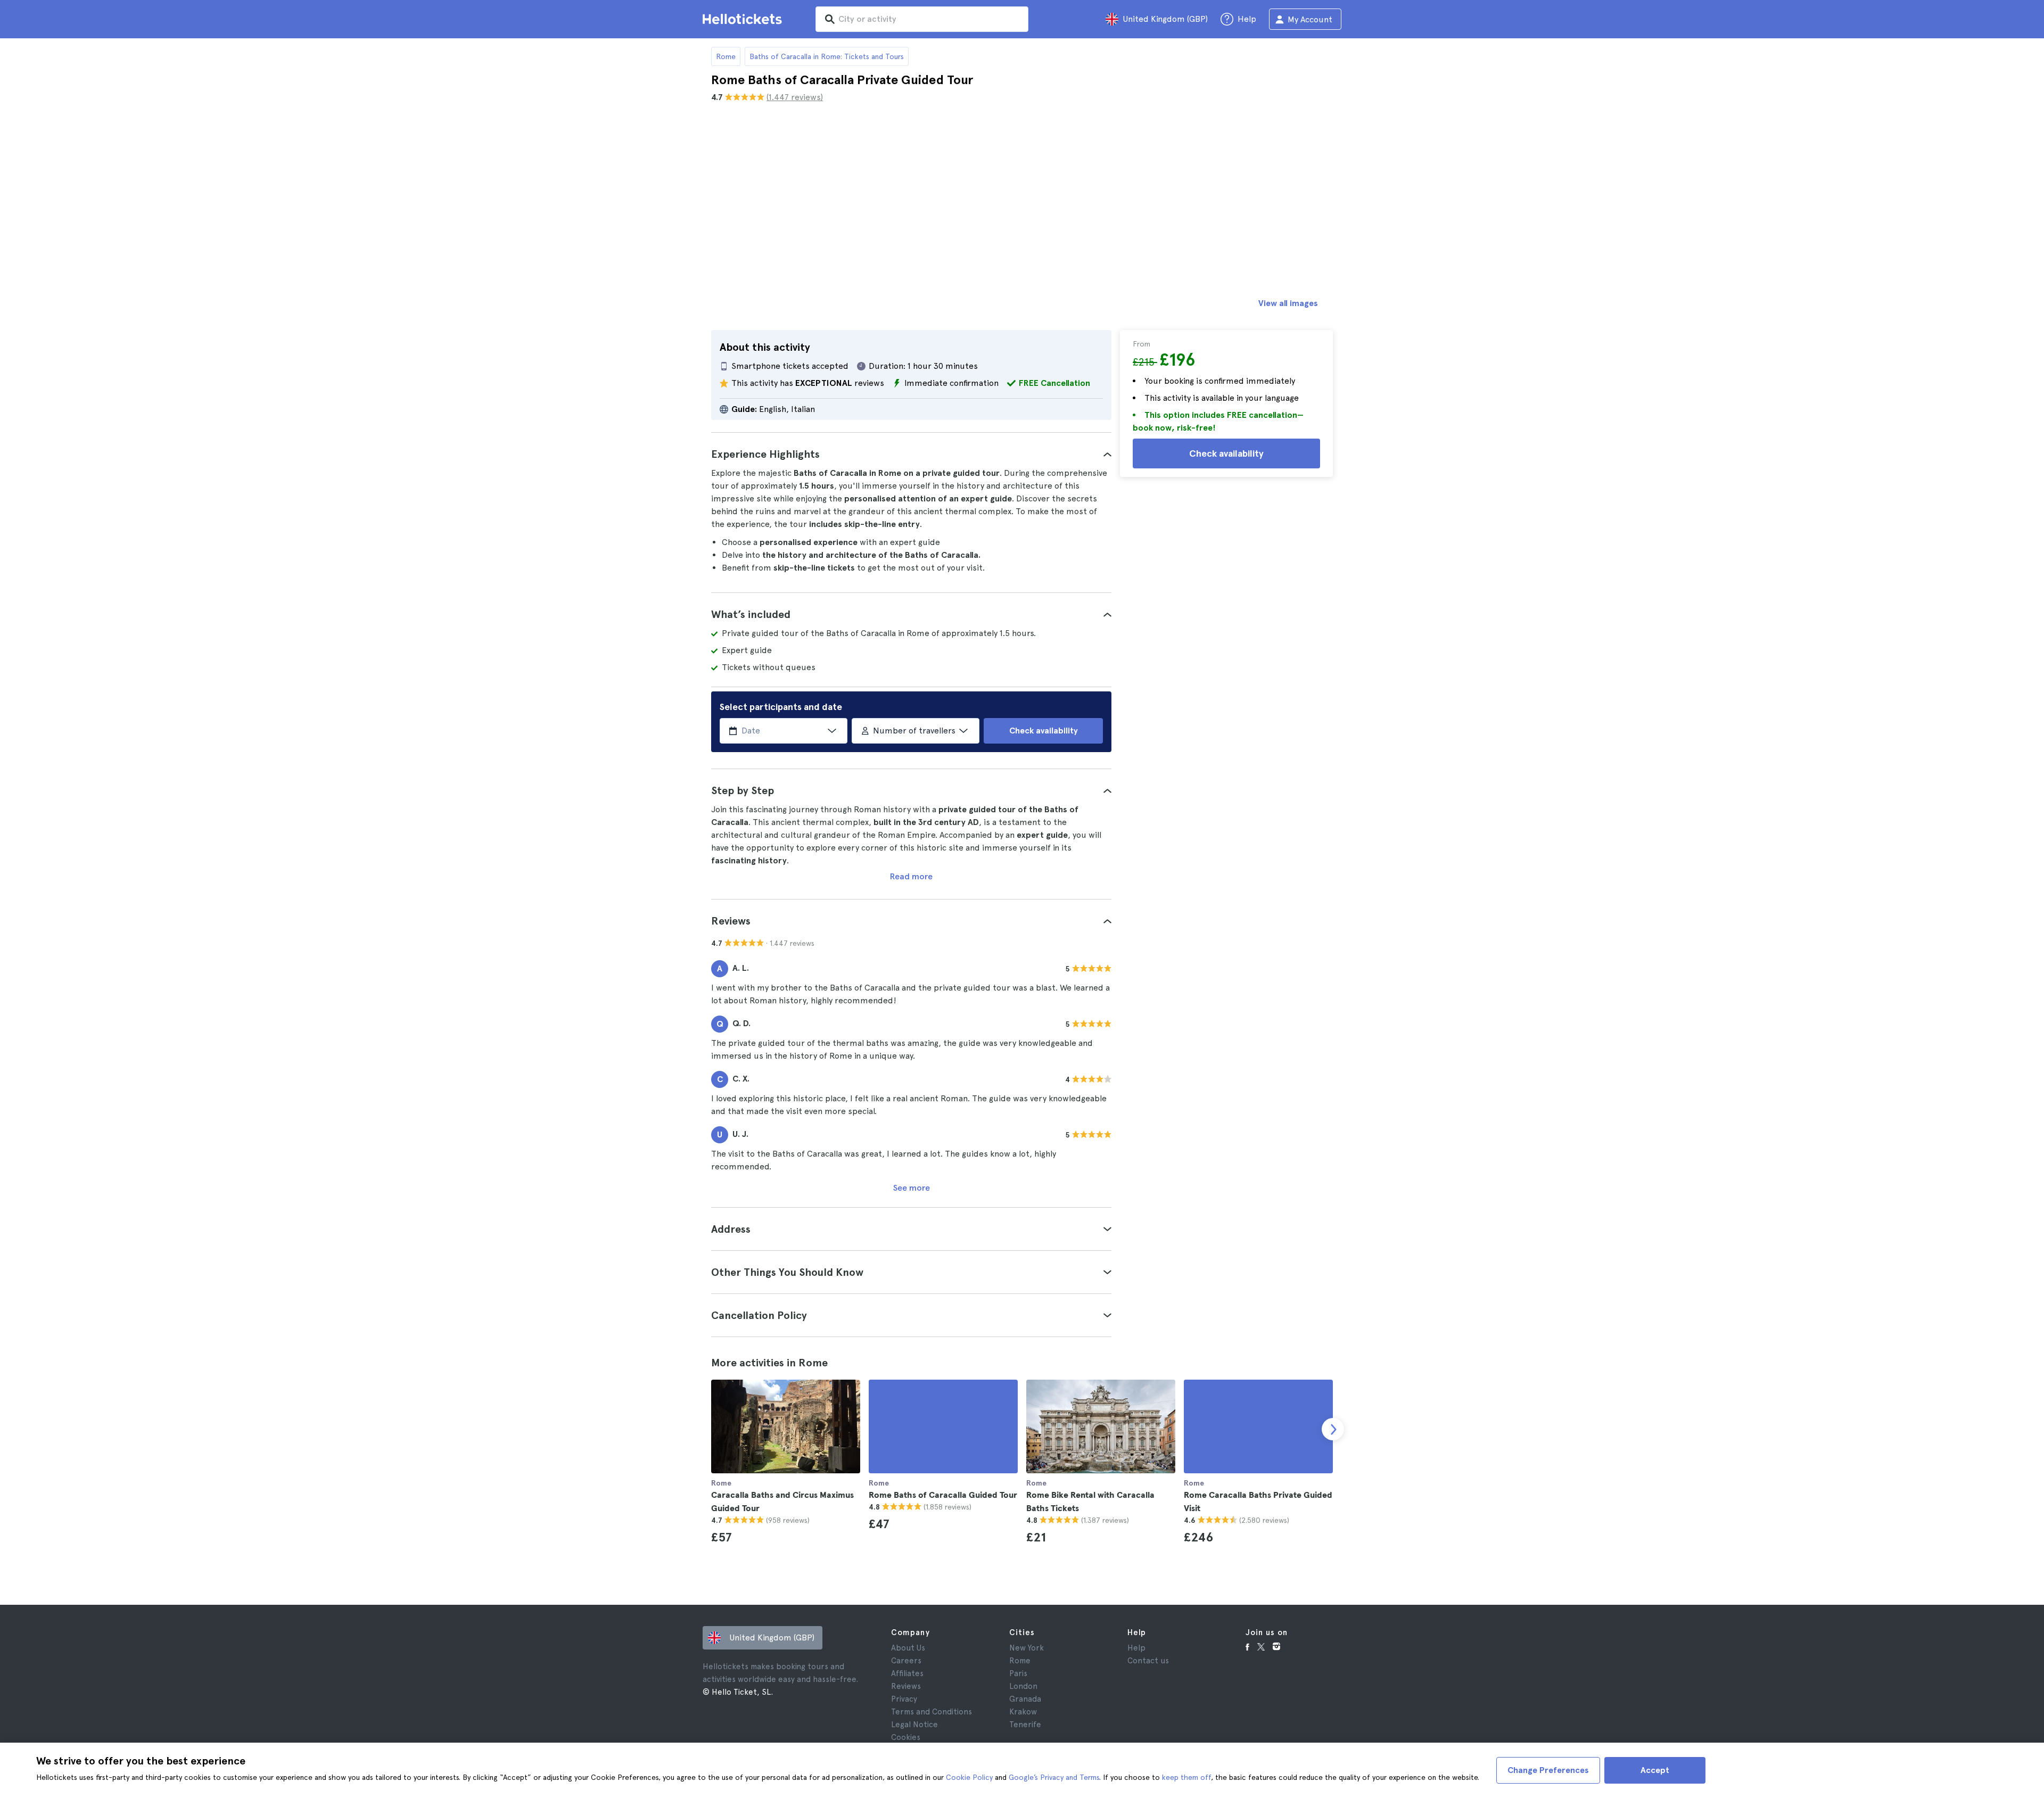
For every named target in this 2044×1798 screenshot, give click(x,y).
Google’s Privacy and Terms (1054, 1777)
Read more (911, 876)
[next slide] (1333, 1429)
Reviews (906, 1686)
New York (1027, 1648)
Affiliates (907, 1673)
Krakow (1023, 1712)
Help (1136, 1648)
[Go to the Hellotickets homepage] (744, 19)
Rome (726, 56)
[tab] (911, 454)
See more (912, 1188)
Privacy (904, 1699)
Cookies (906, 1737)
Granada (1025, 1699)
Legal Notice (914, 1725)
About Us (908, 1648)
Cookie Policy (969, 1777)
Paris (1018, 1673)
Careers (906, 1661)
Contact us (1148, 1661)
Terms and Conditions (932, 1712)
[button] (911, 454)
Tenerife (1025, 1725)
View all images (1288, 303)
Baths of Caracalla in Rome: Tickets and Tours (827, 56)
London (1023, 1686)
